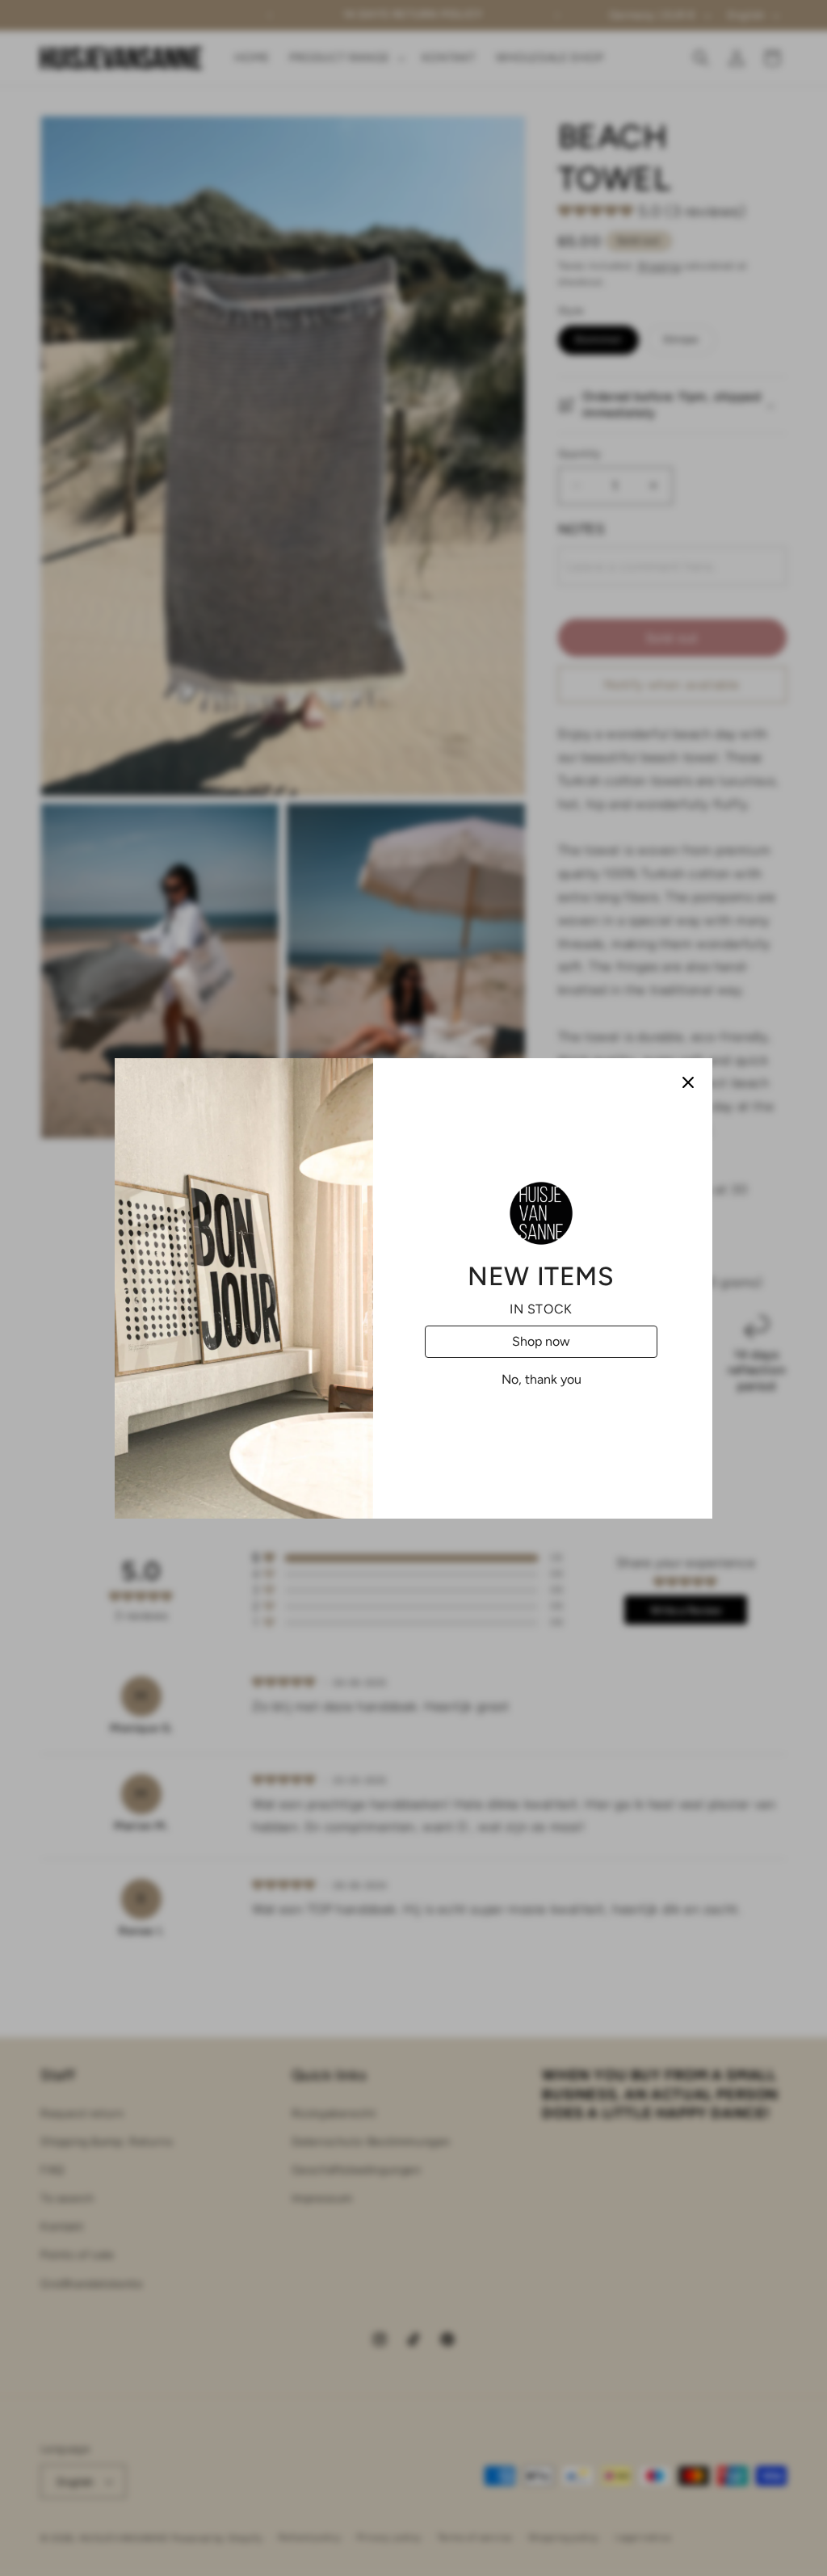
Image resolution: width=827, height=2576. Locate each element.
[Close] (688, 1082)
